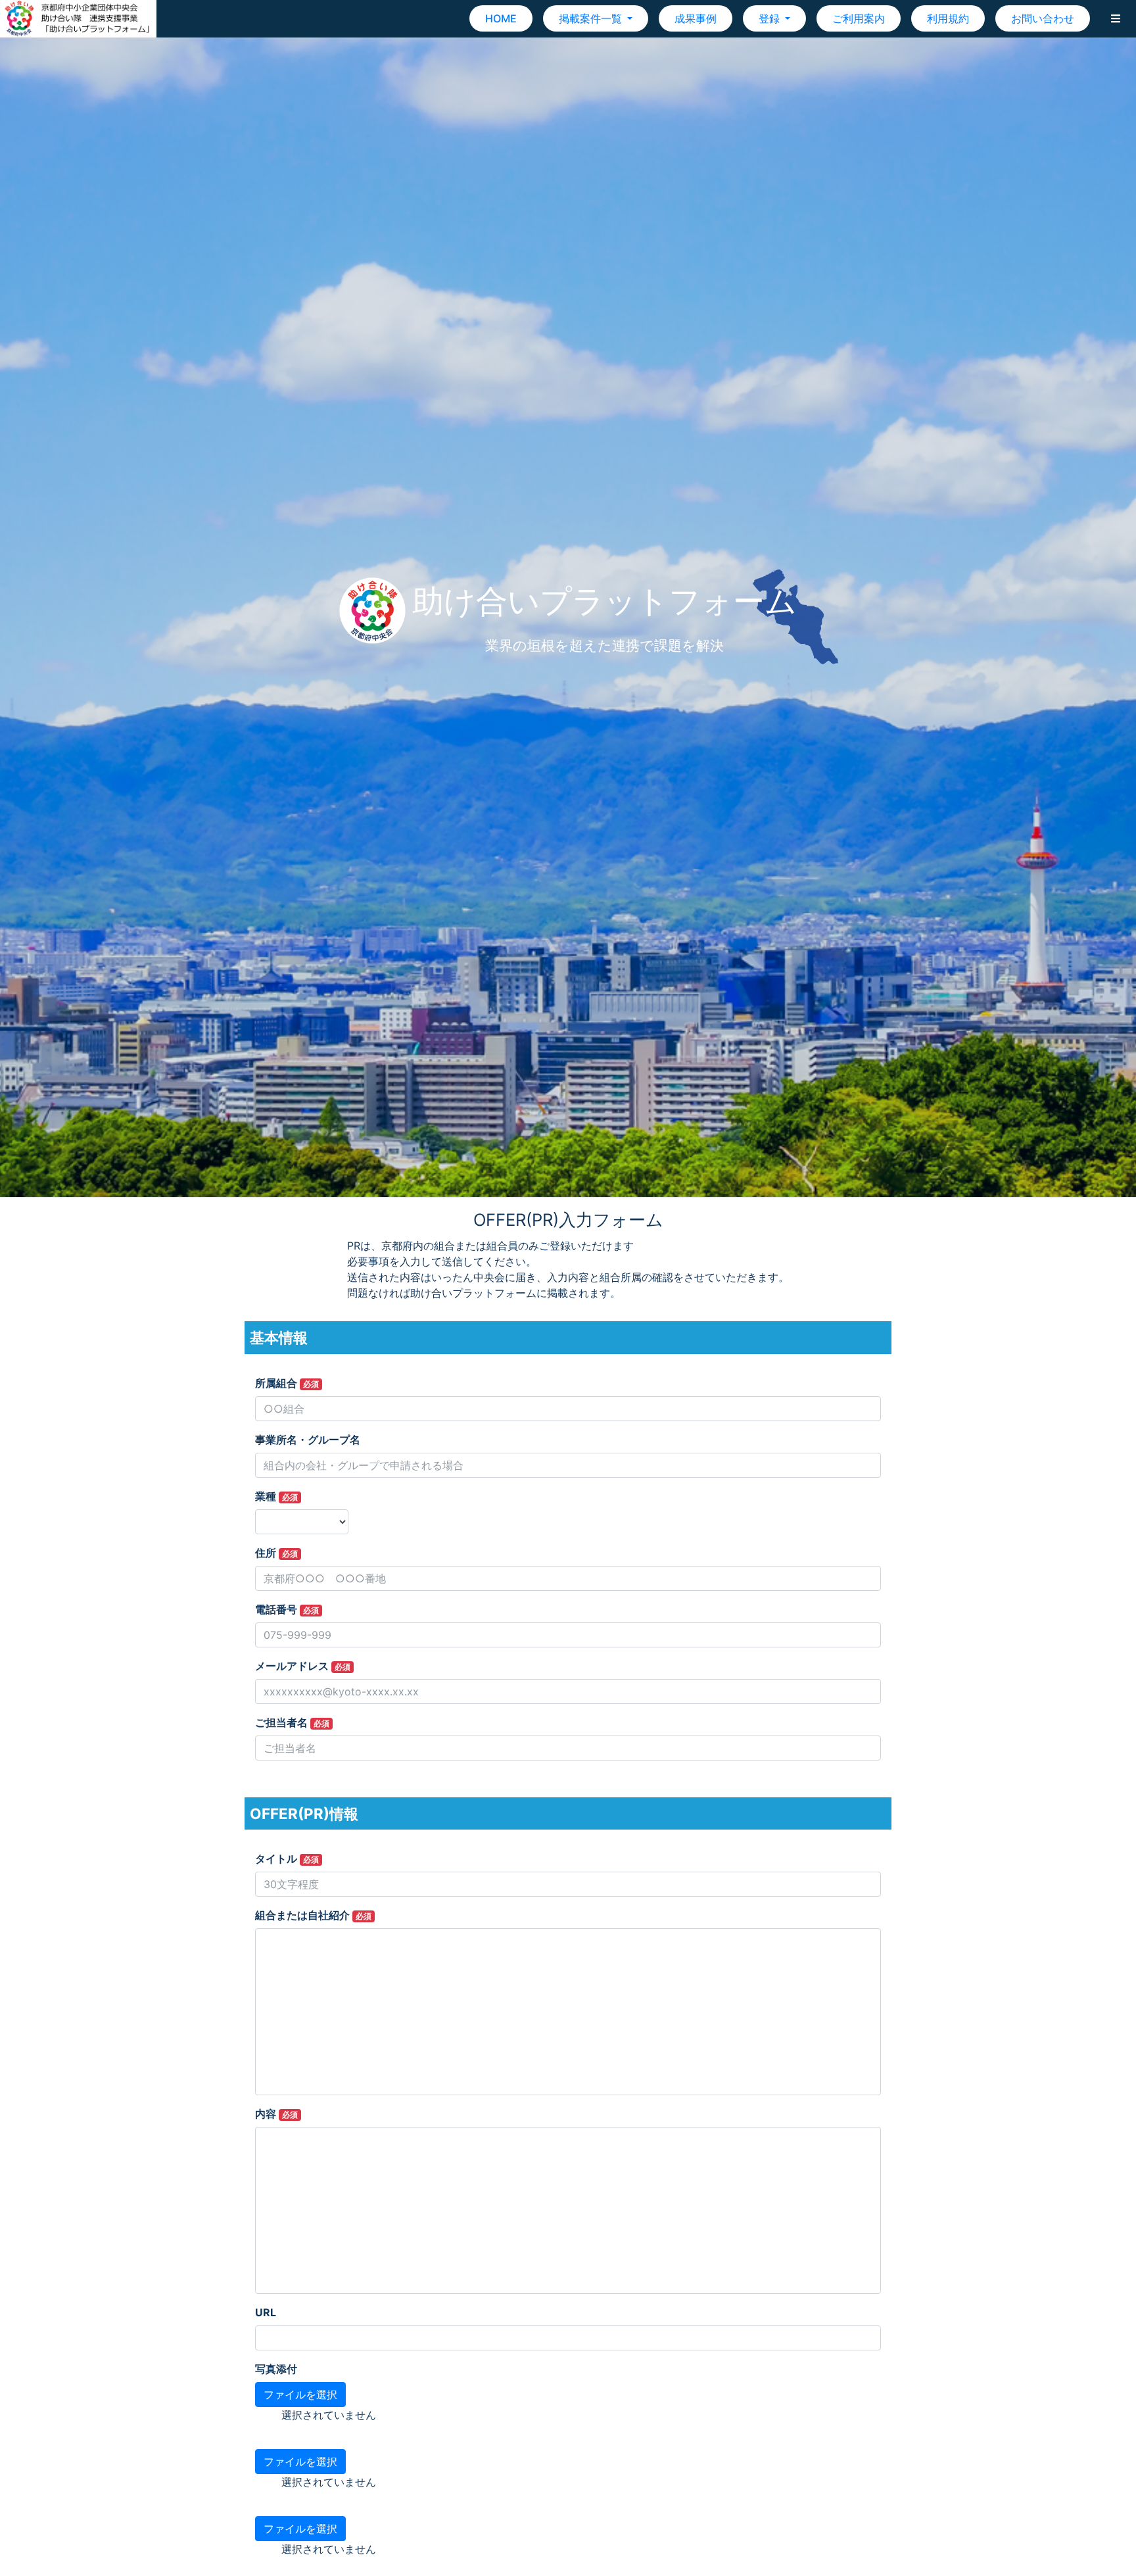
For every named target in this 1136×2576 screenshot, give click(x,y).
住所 (276, 1553)
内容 (276, 2114)
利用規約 (948, 18)
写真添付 (276, 2369)
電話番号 (287, 1609)
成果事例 (696, 18)
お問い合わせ (1043, 18)
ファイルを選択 (300, 2394)
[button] (1116, 18)
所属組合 (287, 1383)
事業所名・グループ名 (308, 1440)
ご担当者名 (292, 1722)
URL (266, 2312)
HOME (501, 18)
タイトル (287, 1859)
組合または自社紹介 (313, 1915)
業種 (276, 1496)
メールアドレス (303, 1666)
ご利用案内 (859, 18)
